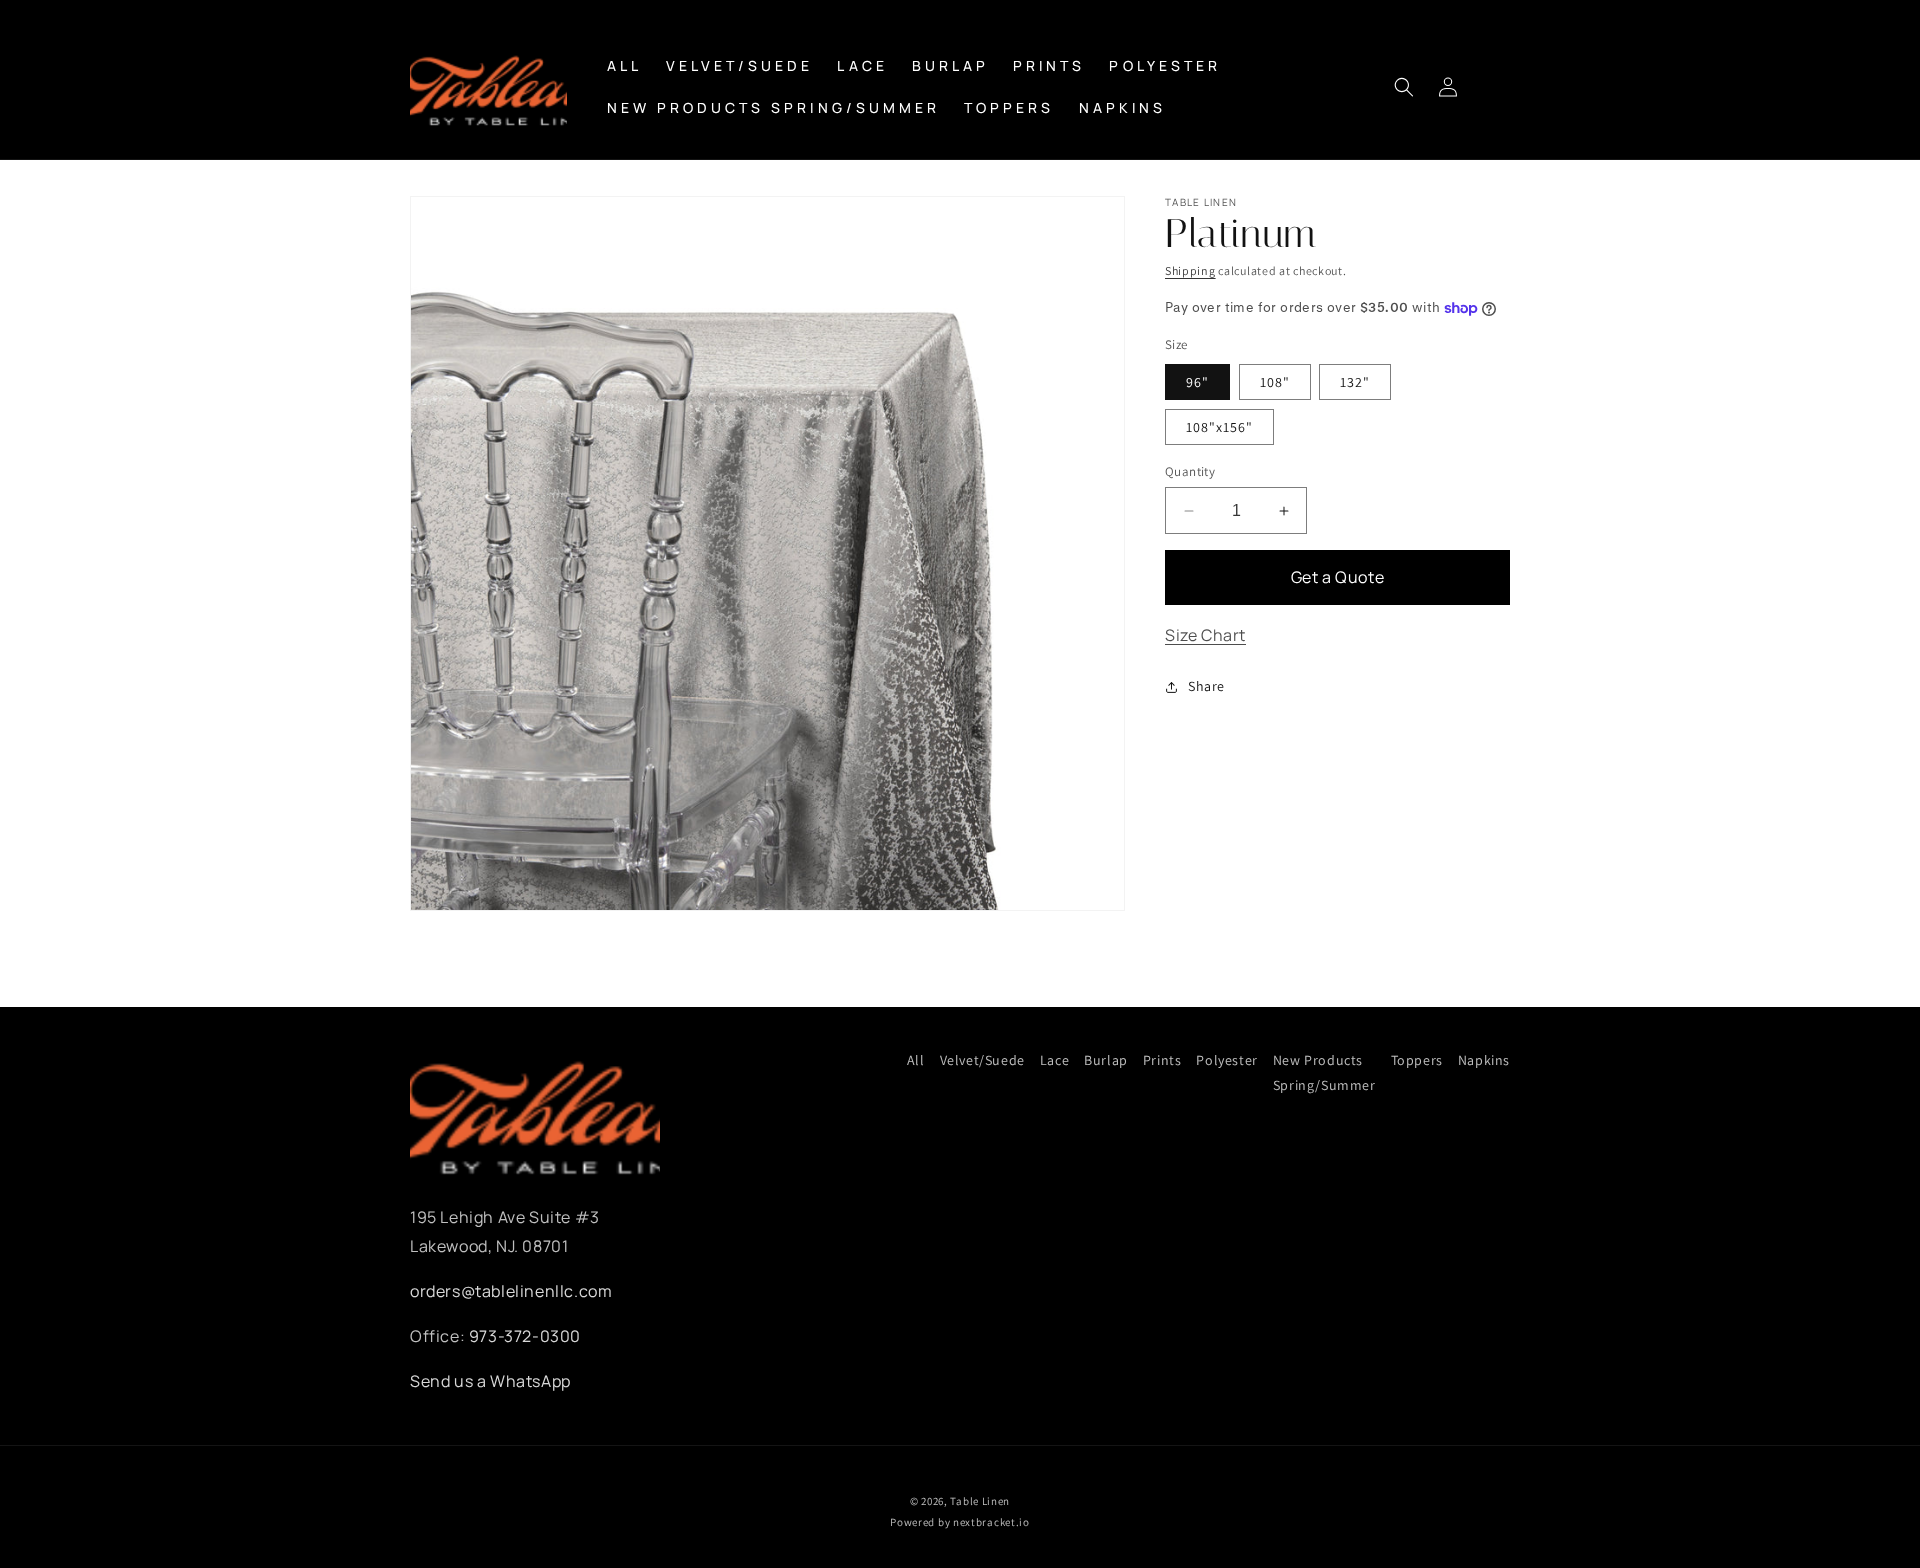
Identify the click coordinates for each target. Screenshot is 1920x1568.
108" (1275, 382)
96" (1197, 382)
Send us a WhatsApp (490, 1381)
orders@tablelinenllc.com (511, 1291)
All (916, 1060)
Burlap (1106, 1060)
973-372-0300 (525, 1336)
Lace (1054, 1060)
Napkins (1484, 1060)
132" (1355, 382)
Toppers (1417, 1060)
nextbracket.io (991, 1522)
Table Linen (980, 1501)
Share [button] (1206, 686)
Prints (1162, 1060)
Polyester (1226, 1060)
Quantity (1190, 471)
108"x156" (1219, 427)
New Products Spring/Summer (1324, 1072)
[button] (1404, 87)
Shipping (1190, 270)
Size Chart (1205, 635)
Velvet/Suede (982, 1060)
